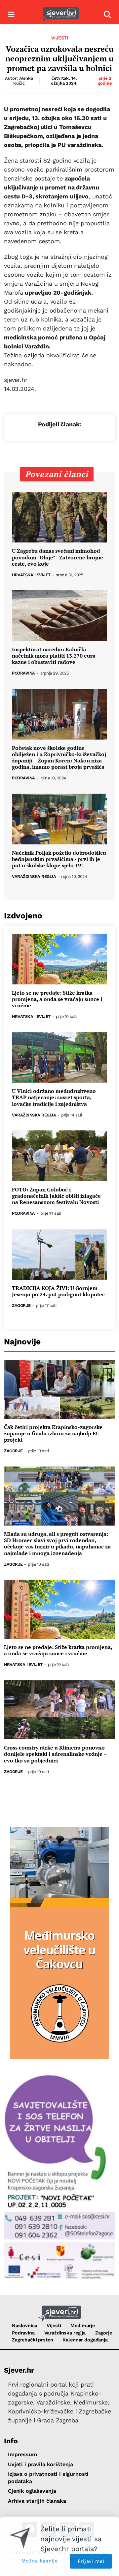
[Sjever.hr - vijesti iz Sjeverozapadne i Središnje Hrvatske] (59, 15)
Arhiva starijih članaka (37, 2501)
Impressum (22, 2454)
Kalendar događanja (85, 2340)
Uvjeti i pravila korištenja (40, 2464)
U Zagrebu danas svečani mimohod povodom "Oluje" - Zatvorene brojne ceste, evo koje (58, 557)
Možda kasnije (40, 2561)
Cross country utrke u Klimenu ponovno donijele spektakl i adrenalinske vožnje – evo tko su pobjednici (55, 1754)
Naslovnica (25, 2326)
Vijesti (60, 38)
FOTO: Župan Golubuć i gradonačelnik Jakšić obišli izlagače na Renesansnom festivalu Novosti (56, 1196)
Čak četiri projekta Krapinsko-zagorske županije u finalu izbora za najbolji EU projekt (53, 1434)
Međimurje (83, 2326)
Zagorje (21, 1306)
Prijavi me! (91, 2561)
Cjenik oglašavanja (32, 2491)
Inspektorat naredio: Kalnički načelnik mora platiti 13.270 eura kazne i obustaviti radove (54, 656)
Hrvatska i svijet (31, 575)
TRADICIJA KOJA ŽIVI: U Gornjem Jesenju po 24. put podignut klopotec (58, 1291)
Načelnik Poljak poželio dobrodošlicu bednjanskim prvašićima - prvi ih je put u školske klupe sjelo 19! (59, 859)
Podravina (23, 673)
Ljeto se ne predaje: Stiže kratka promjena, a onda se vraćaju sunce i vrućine (57, 999)
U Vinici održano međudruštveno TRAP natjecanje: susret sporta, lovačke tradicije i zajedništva (54, 1098)
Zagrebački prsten (33, 2340)
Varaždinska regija (34, 877)
